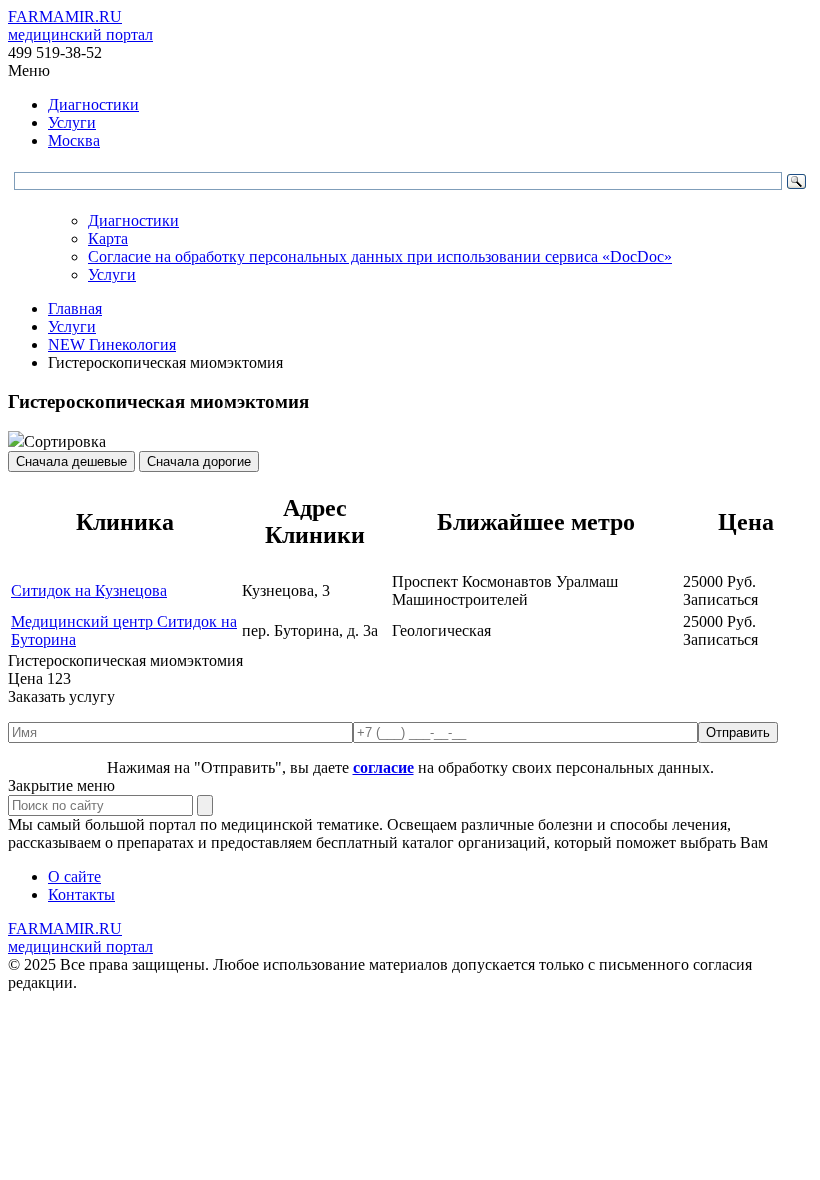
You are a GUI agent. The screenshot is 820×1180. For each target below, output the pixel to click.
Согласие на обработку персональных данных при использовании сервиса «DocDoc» (380, 256)
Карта (108, 238)
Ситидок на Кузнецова (89, 590)
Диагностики (93, 104)
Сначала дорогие (199, 461)
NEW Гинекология (112, 344)
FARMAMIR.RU (80, 25)
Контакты (81, 894)
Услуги (72, 122)
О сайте (74, 876)
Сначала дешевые (71, 461)
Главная (75, 308)
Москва (74, 140)
